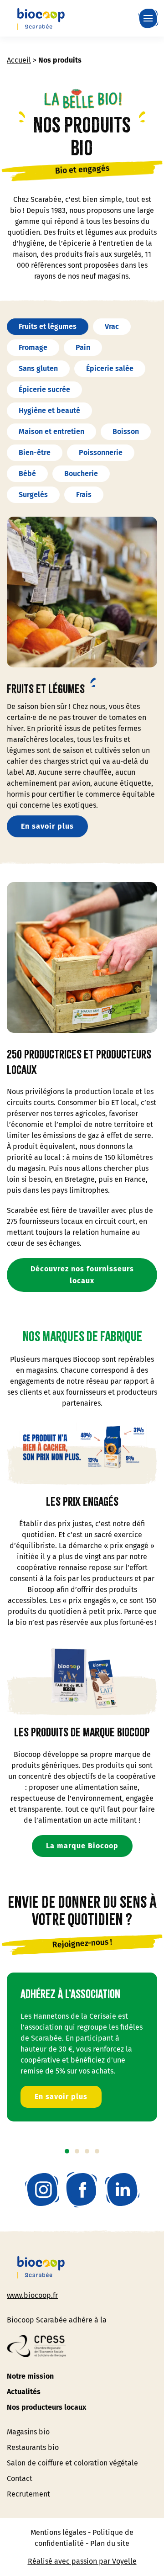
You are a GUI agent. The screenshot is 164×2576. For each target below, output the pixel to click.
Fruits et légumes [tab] (48, 326)
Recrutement (28, 2494)
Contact (20, 2478)
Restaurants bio (33, 2447)
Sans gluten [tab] (38, 368)
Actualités (24, 2392)
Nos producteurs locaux (46, 2407)
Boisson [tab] (126, 431)
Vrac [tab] (112, 326)
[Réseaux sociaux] (42, 2190)
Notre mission (30, 2376)
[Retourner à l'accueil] (41, 18)
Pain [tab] (83, 347)
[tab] (67, 2151)
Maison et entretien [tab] (51, 431)
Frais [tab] (84, 495)
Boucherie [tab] (81, 473)
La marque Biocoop (82, 1846)
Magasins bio (28, 2432)
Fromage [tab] (33, 347)
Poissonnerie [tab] (101, 452)
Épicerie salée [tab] (110, 368)
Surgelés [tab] (33, 495)
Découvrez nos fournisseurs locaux (82, 1275)
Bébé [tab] (27, 473)
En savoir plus (47, 826)
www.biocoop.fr (32, 2295)
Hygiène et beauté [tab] (49, 410)
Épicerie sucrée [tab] (44, 389)
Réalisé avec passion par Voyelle (82, 2561)
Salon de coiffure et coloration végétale (72, 2463)
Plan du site (110, 2543)
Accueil (19, 60)
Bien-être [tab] (35, 452)
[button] (150, 18)
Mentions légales (58, 2532)
